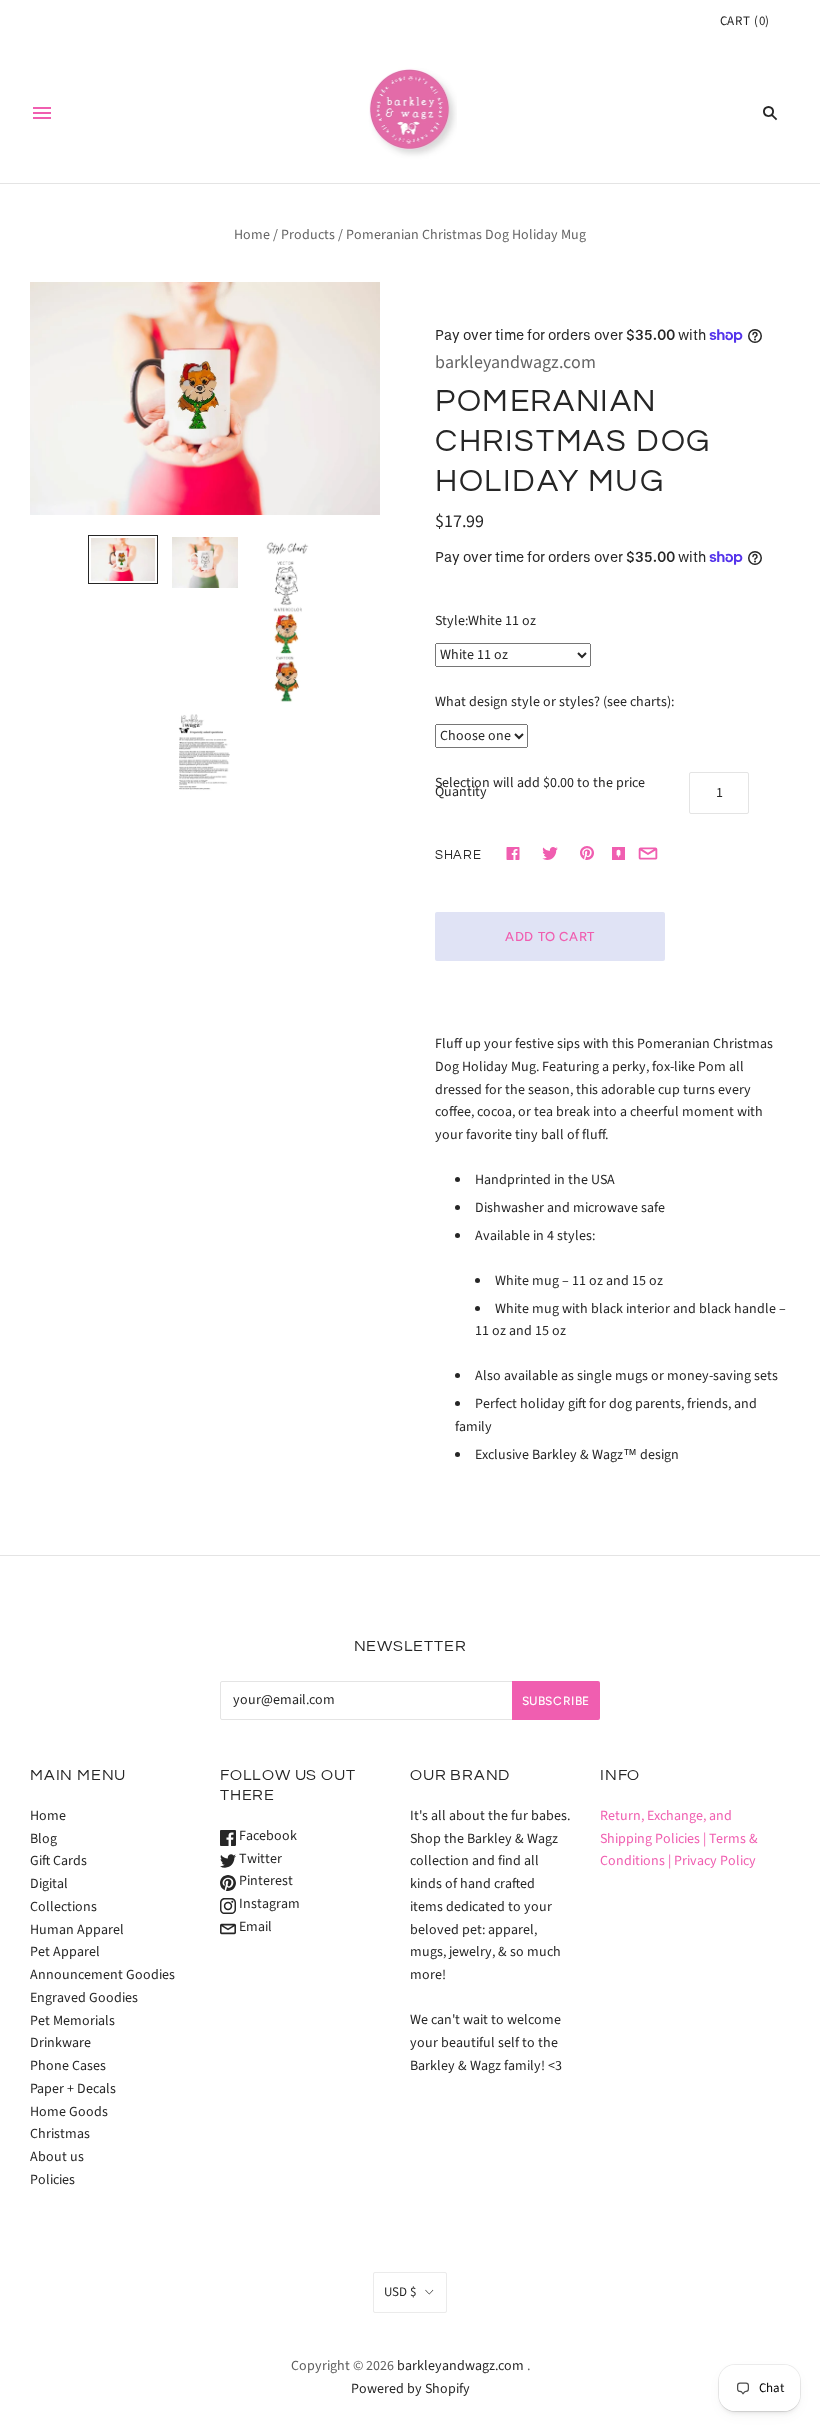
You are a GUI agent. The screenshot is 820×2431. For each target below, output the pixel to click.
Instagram (268, 1904)
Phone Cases (68, 2066)
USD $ (400, 2292)
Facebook (266, 1836)
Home (252, 235)
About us (57, 2157)
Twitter (259, 1859)
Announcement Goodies (102, 1975)
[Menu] (42, 113)
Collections (63, 1907)
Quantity (461, 792)
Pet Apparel (65, 1952)
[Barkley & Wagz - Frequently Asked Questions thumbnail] (205, 754)
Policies (52, 2180)
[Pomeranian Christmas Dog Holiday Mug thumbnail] (123, 559)
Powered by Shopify (410, 2389)
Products (308, 235)
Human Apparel (77, 1930)
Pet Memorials (72, 2021)
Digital (49, 1884)
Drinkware (60, 2043)
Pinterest (264, 1881)
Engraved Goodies (84, 1998)
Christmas (60, 2134)
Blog (43, 1839)
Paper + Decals (73, 2089)
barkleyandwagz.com (515, 362)
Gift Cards (58, 1861)
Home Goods (69, 2112)
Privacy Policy (715, 1861)
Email (254, 1927)
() (745, 21)
